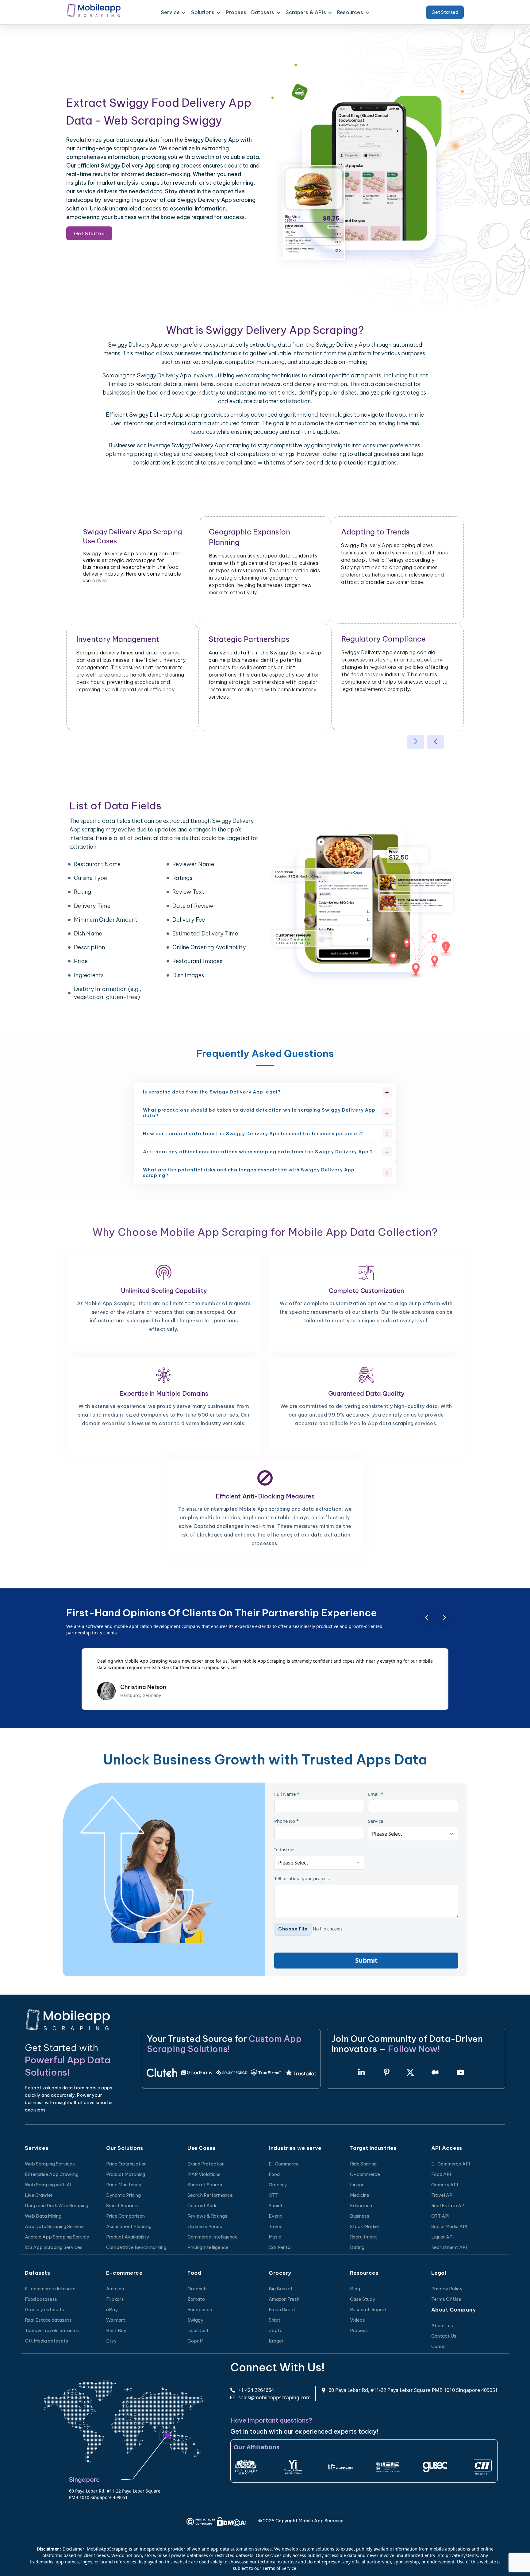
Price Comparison (125, 2216)
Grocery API (445, 2185)
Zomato (196, 2299)
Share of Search (205, 2185)
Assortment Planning (129, 2226)
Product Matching (126, 2174)
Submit (366, 1960)
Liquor (357, 2185)
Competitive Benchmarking (136, 2247)
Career (439, 2346)
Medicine (360, 2195)
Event (275, 2216)
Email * (376, 1794)
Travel (276, 2226)
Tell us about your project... (303, 1878)
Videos (357, 2320)
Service (376, 1821)
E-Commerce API (451, 2164)
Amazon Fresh (284, 2299)
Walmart (116, 2320)
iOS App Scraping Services (54, 2247)
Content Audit (203, 2206)
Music (275, 2237)
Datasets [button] (263, 12)
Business (360, 2216)
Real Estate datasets (48, 2320)
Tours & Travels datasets (52, 2330)
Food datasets (41, 2299)
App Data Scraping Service (54, 2226)
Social (275, 2206)
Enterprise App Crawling (52, 2174)
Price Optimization (126, 2164)
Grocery (278, 2185)
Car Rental (280, 2247)
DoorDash (198, 2330)
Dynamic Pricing (123, 2195)
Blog (355, 2289)
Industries (285, 1849)
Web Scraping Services (50, 2164)
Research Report (368, 2310)
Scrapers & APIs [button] (306, 12)
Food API (441, 2174)
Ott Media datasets (46, 2341)
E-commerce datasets (50, 2289)
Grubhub (197, 2289)
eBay (112, 2310)
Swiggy (195, 2320)
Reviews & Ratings (207, 2216)
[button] (415, 742)
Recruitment (363, 2237)
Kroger (276, 2341)
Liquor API (442, 2237)
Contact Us (444, 2336)
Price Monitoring (124, 2185)
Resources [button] (350, 12)
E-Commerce (284, 2164)
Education (361, 2206)
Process (236, 12)
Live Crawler (39, 2195)
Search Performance (210, 2195)
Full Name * (287, 1794)
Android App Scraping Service (57, 2237)
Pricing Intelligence (208, 2247)
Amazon (115, 2289)
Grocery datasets (44, 2310)
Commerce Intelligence (213, 2237)
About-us (442, 2325)
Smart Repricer (123, 2206)
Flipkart (115, 2299)
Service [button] (170, 12)
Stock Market (365, 2226)
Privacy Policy (447, 2289)
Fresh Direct (282, 2310)
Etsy (111, 2341)
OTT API (440, 2216)
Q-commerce (365, 2174)
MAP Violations (204, 2174)
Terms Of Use (446, 2299)
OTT (273, 2195)
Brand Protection (206, 2164)
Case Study (363, 2299)
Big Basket (281, 2289)
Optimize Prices (205, 2226)
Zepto (276, 2330)
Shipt (275, 2320)
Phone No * (286, 1821)
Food (274, 2174)
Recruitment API (449, 2247)
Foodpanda (200, 2310)
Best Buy (116, 2330)
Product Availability (128, 2237)
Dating (357, 2247)
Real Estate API (448, 2206)
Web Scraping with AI (48, 2185)
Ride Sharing (363, 2164)
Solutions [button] (203, 12)
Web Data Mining (43, 2216)
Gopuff (195, 2341)
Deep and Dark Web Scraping (57, 2206)
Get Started (445, 12)
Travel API (442, 2195)
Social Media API (449, 2226)
